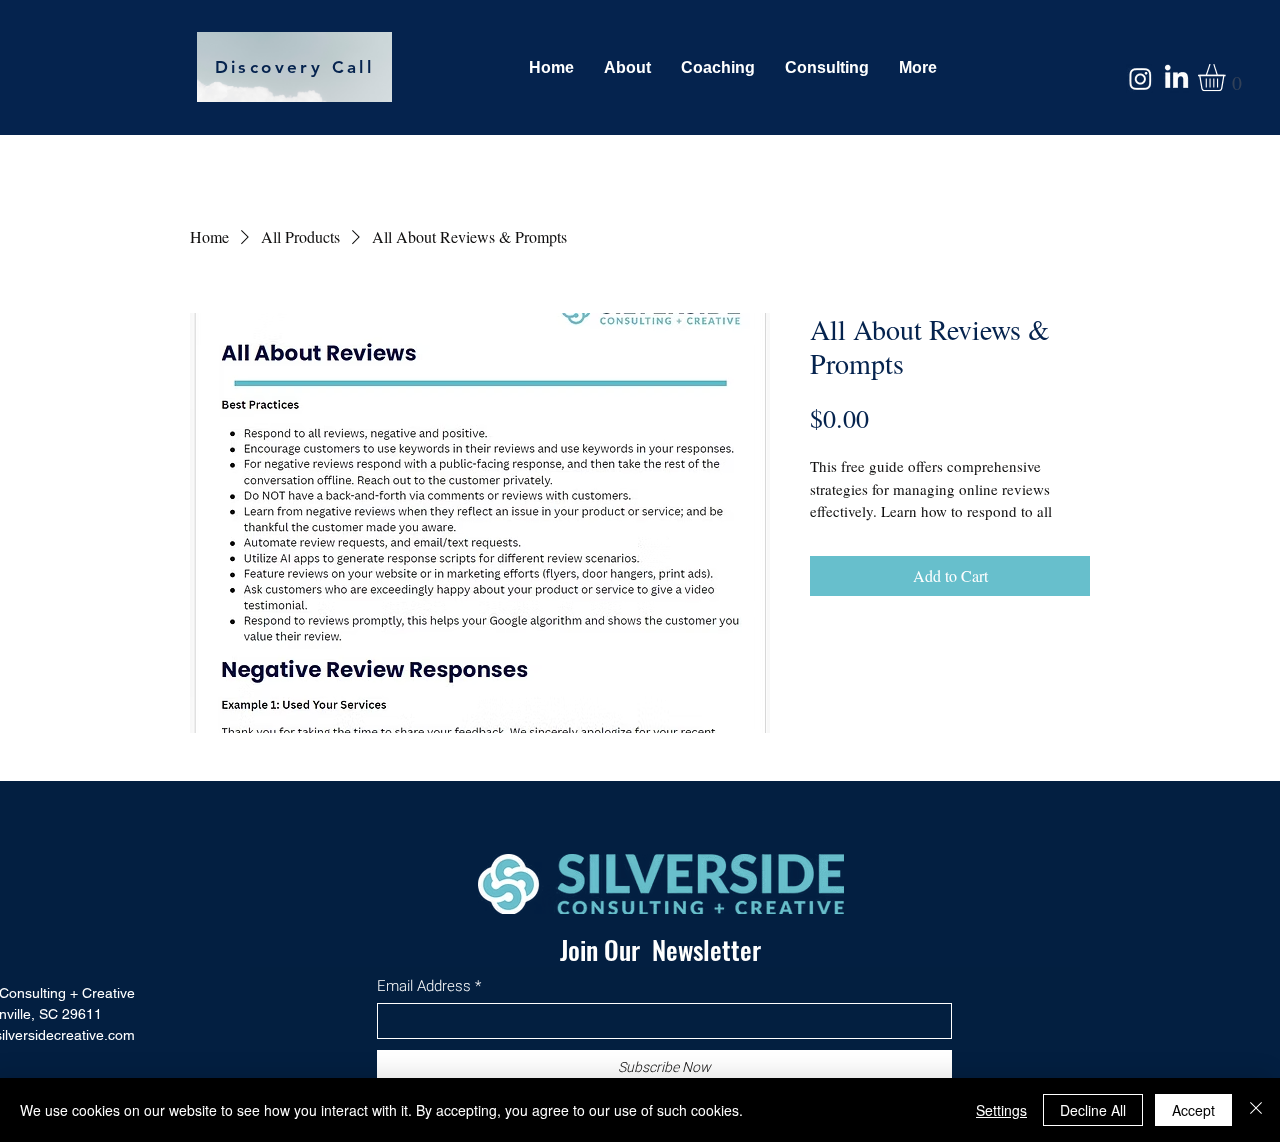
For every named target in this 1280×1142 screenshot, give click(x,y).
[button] (1227, 77)
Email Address (424, 986)
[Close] (1256, 1110)
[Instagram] (1140, 78)
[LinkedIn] (1176, 78)
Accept (1193, 1110)
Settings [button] (1001, 1110)
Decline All (1093, 1110)
